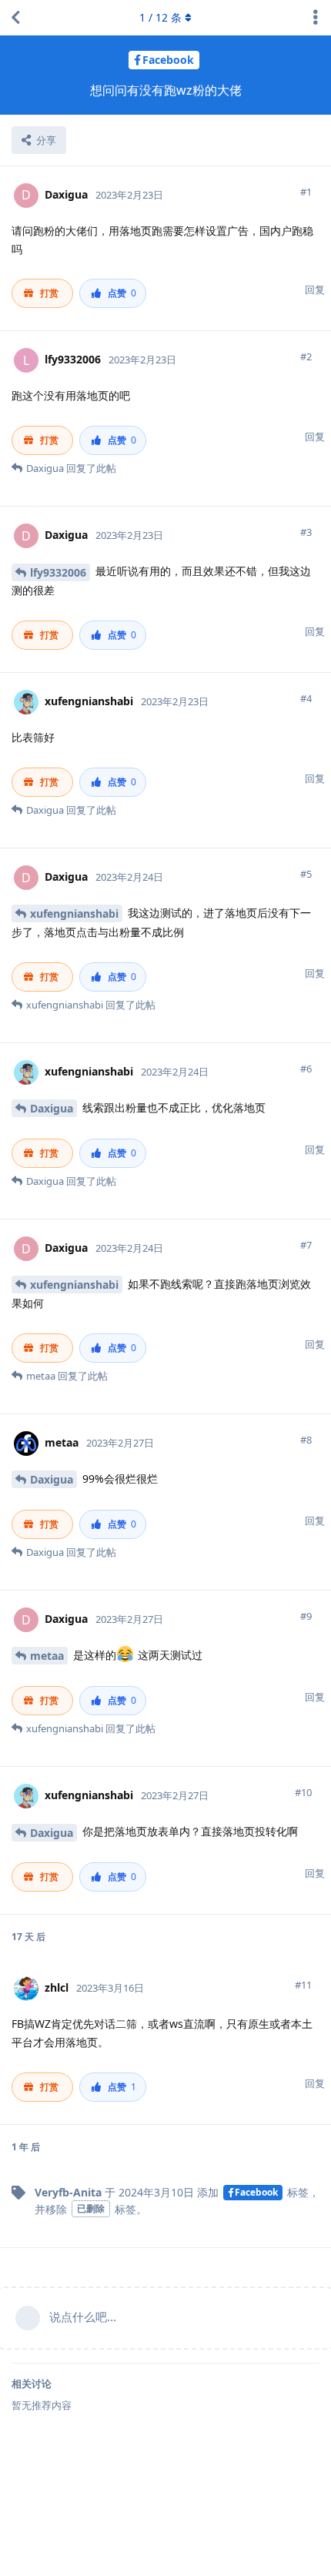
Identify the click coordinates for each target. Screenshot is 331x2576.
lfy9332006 (58, 572)
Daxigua (52, 1108)
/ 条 (160, 17)
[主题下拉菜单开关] (316, 18)
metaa (47, 1656)
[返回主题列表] (15, 18)
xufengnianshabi (74, 913)
